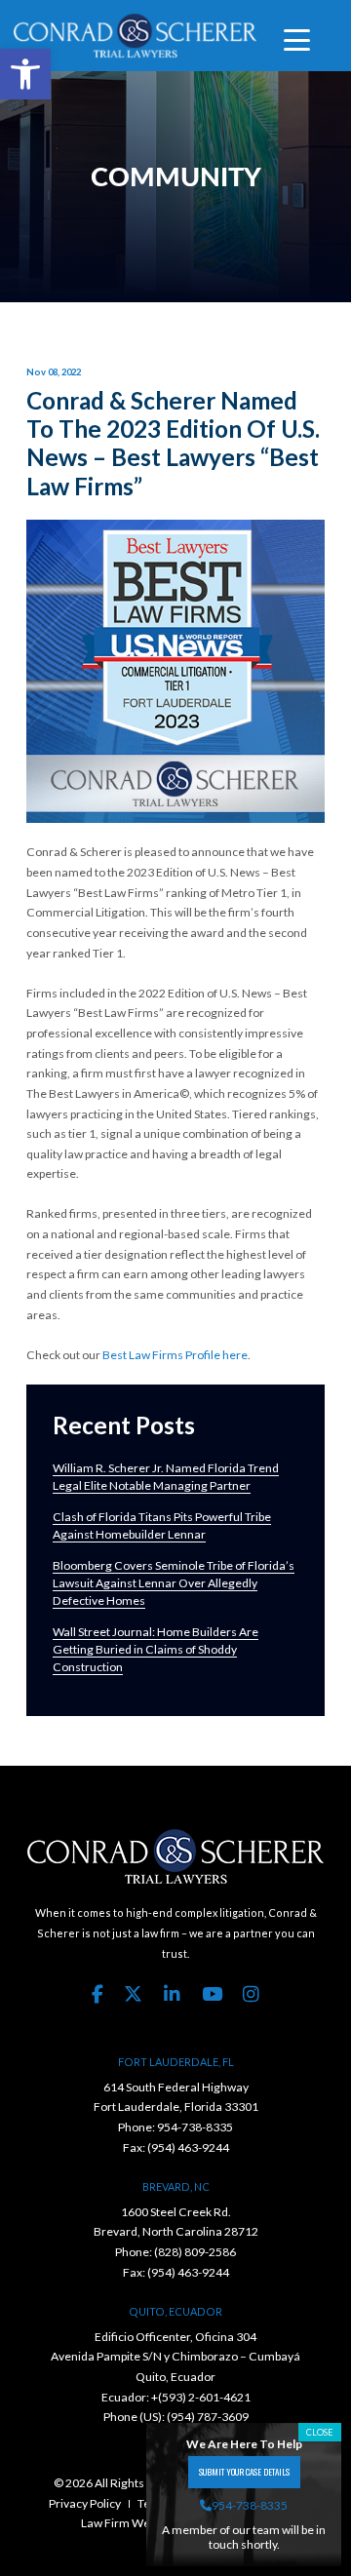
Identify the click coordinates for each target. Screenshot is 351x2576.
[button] (25, 74)
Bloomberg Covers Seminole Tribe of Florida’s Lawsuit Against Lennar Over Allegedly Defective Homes (174, 1583)
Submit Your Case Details (244, 2472)
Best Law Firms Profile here (175, 1355)
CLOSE (320, 2432)
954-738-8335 (195, 2127)
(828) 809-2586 (195, 2252)
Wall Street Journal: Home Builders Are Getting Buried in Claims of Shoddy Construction (156, 1649)
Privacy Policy (85, 2503)
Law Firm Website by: (136, 2523)
